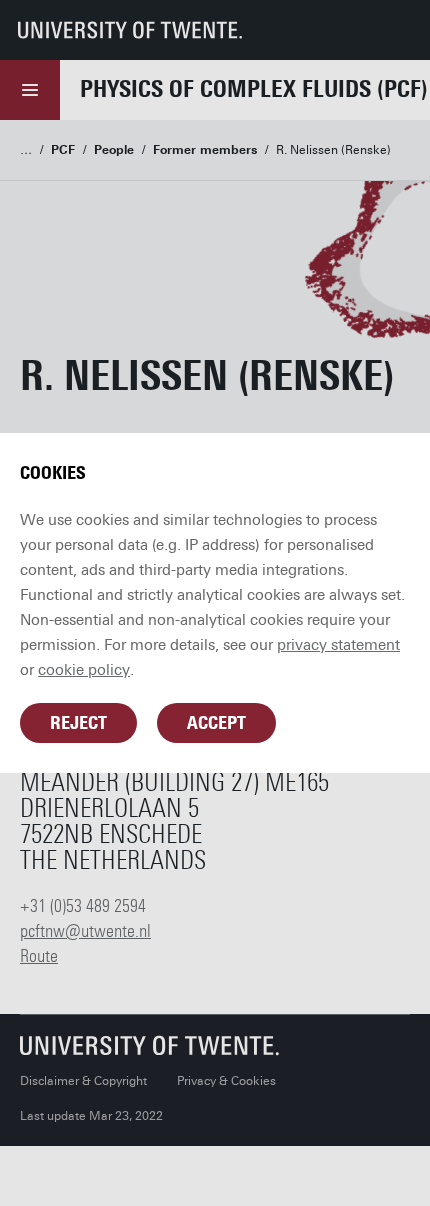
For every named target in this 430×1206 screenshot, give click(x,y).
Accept (216, 723)
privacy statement (338, 645)
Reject (78, 723)
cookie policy (84, 670)
